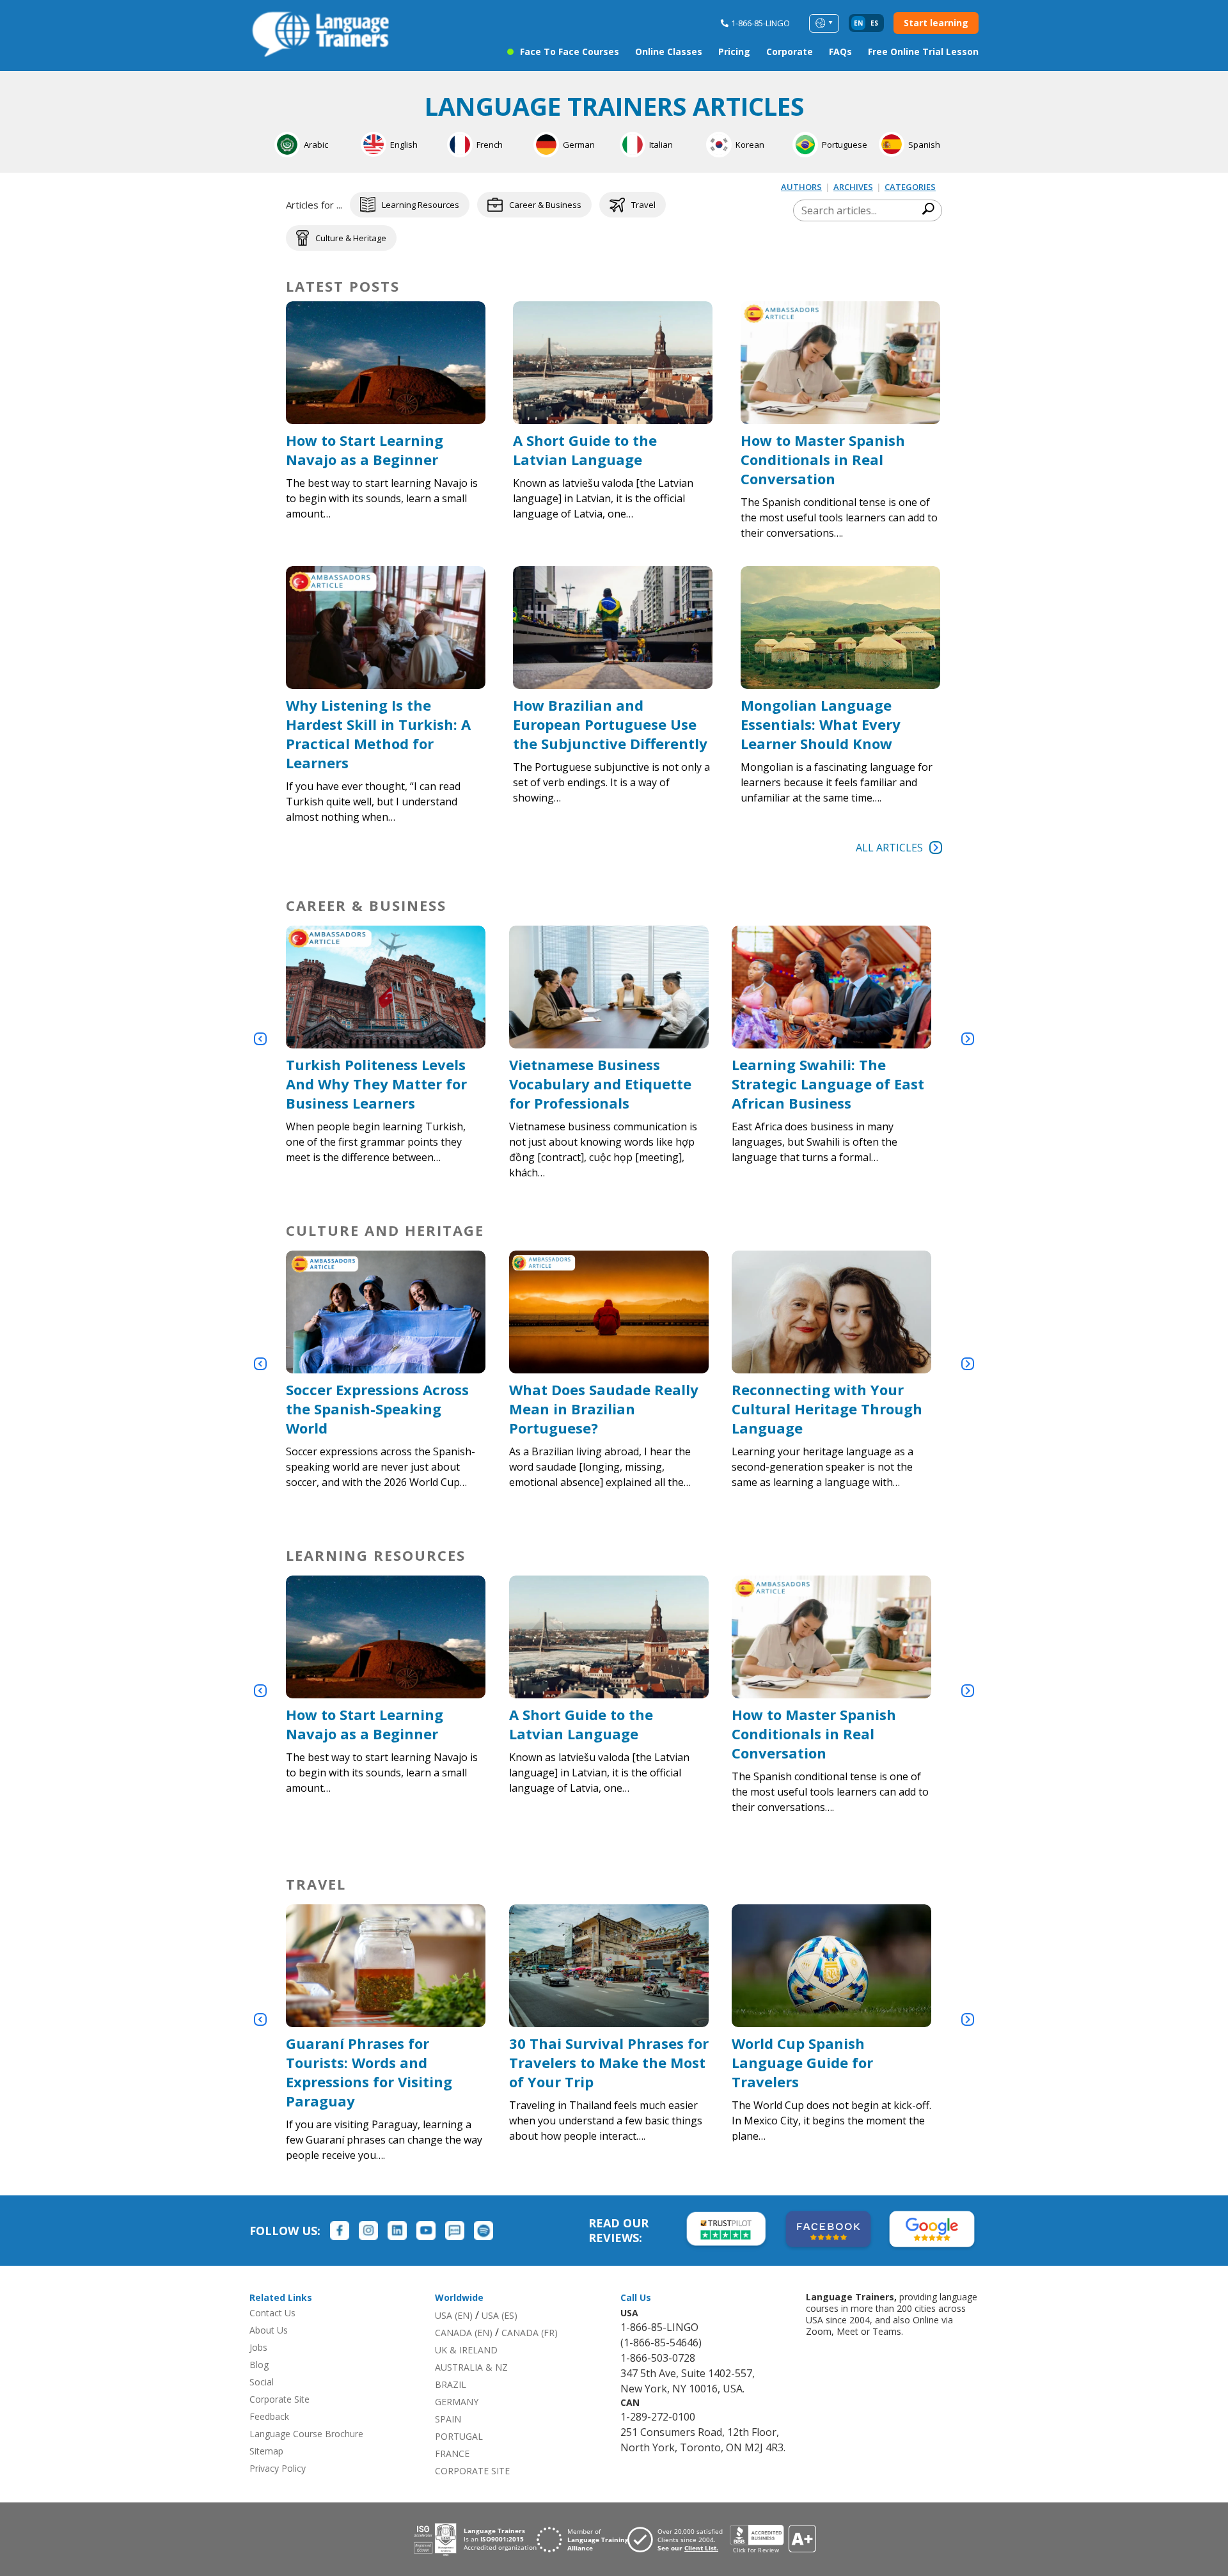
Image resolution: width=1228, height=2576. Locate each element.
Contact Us (272, 2313)
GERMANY (457, 2402)
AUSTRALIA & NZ (471, 2367)
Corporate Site (279, 2399)
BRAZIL (451, 2384)
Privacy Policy (278, 2468)
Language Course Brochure (306, 2434)
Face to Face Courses (570, 51)
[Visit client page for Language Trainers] (679, 2540)
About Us (269, 2330)
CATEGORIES (910, 187)
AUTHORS (801, 187)
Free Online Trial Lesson (923, 51)
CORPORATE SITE (472, 2471)
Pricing (734, 51)
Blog (259, 2365)
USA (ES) (500, 2315)
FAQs (840, 51)
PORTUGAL (459, 2436)
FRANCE (452, 2454)
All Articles (889, 848)
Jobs (258, 2347)
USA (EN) (454, 2315)
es (874, 23)
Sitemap (266, 2451)
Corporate (790, 51)
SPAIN (448, 2419)
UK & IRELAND (466, 2350)
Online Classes (669, 51)
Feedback (269, 2416)
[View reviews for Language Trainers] (773, 2539)
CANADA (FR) (530, 2333)
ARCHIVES (853, 187)
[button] (260, 1039)
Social (262, 2382)
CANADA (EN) (464, 2333)
